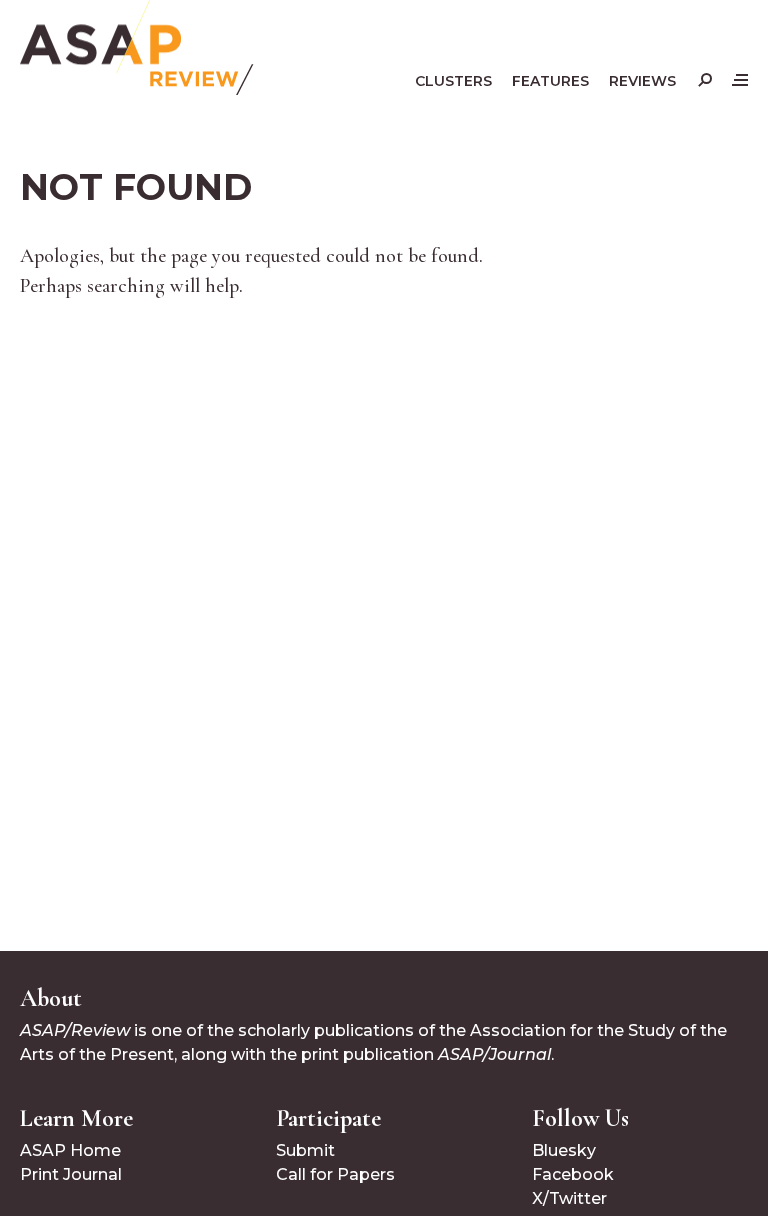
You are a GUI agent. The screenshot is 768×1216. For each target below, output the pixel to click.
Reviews (642, 81)
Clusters (453, 81)
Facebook (573, 1174)
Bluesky (564, 1150)
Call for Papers (335, 1174)
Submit (305, 1150)
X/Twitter (569, 1198)
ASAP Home (70, 1150)
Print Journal (71, 1174)
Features (550, 81)
